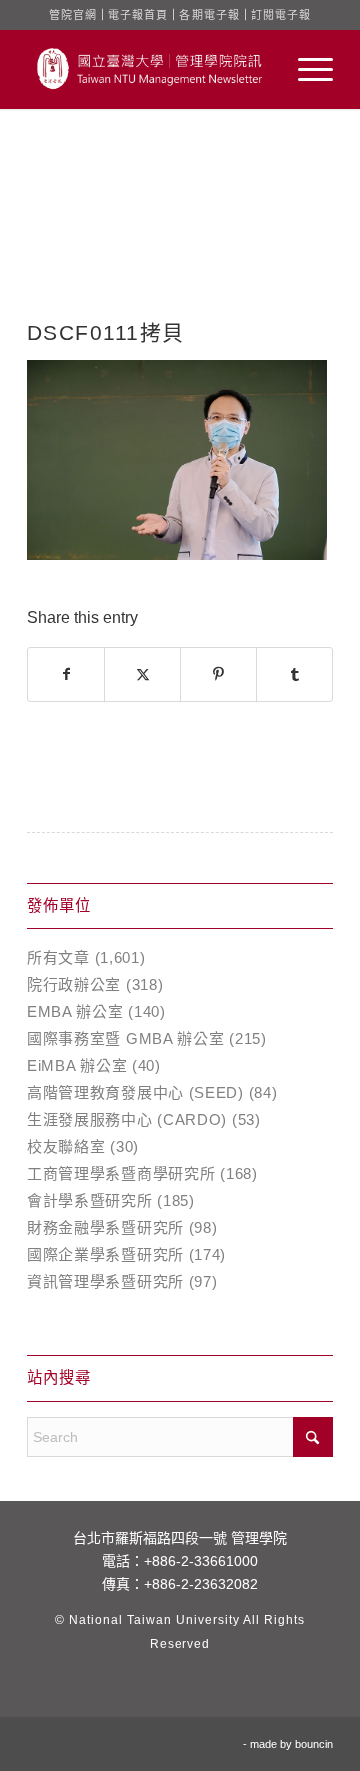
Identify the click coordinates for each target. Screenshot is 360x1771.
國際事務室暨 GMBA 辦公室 (126, 1038)
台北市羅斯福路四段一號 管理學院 (180, 1538)
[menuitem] (305, 69)
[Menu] (305, 69)
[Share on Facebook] (66, 674)
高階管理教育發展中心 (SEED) (135, 1092)
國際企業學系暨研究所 (105, 1254)
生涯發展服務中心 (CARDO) (127, 1119)
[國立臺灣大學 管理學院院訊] (149, 69)
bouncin (314, 1744)
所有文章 (58, 957)
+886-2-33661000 (201, 1561)
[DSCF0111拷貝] (180, 235)
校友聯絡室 (66, 1146)
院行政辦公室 (74, 984)
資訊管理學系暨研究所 (105, 1281)
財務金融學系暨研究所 (105, 1227)
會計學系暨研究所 (90, 1200)
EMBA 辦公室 (75, 1011)
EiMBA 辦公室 (77, 1065)
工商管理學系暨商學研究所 (121, 1173)
